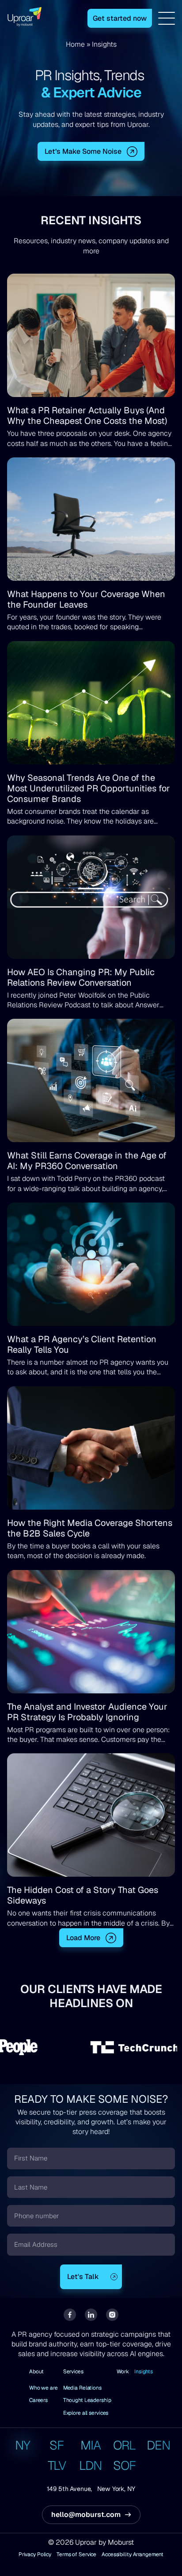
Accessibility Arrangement (133, 2555)
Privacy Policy (35, 2555)
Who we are (44, 2388)
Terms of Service (76, 2555)
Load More (83, 1938)
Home (75, 44)
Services (73, 2372)
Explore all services (86, 2413)
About (36, 2372)
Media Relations (82, 2388)
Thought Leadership (87, 2400)
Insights (144, 2372)
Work (123, 2372)
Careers (38, 2400)
